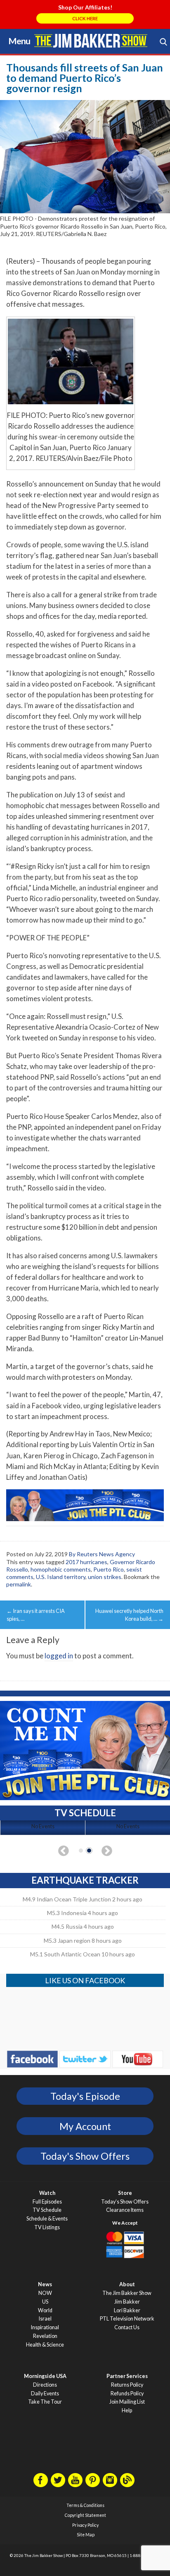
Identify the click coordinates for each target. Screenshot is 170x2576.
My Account (85, 2126)
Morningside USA (45, 2376)
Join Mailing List (127, 2402)
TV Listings (47, 2227)
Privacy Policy (85, 2525)
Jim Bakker (91, 41)
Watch (47, 2193)
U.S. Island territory (61, 1577)
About (127, 2284)
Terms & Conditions (85, 2505)
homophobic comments (61, 1569)
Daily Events (45, 2394)
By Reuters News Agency (102, 1554)
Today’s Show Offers (125, 2202)
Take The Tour (45, 2402)
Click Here (85, 18)
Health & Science (45, 2345)
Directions (45, 2385)
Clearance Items (125, 2210)
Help (127, 2410)
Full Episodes (47, 2202)
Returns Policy (127, 2385)
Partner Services (127, 2376)
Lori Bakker (127, 2310)
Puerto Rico (109, 1569)
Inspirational (45, 2327)
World (45, 2310)
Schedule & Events (47, 2219)
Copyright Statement (85, 2515)
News (45, 2284)
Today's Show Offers (85, 2156)
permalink (19, 1584)
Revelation (45, 2336)
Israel (45, 2319)
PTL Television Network (127, 2319)
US (45, 2302)
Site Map (86, 2535)
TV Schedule (47, 2210)
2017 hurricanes (86, 1562)
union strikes (105, 1577)
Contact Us (127, 2327)
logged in (59, 1656)
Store (125, 2193)
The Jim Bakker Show (127, 2293)
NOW (45, 2293)
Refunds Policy (127, 2394)
